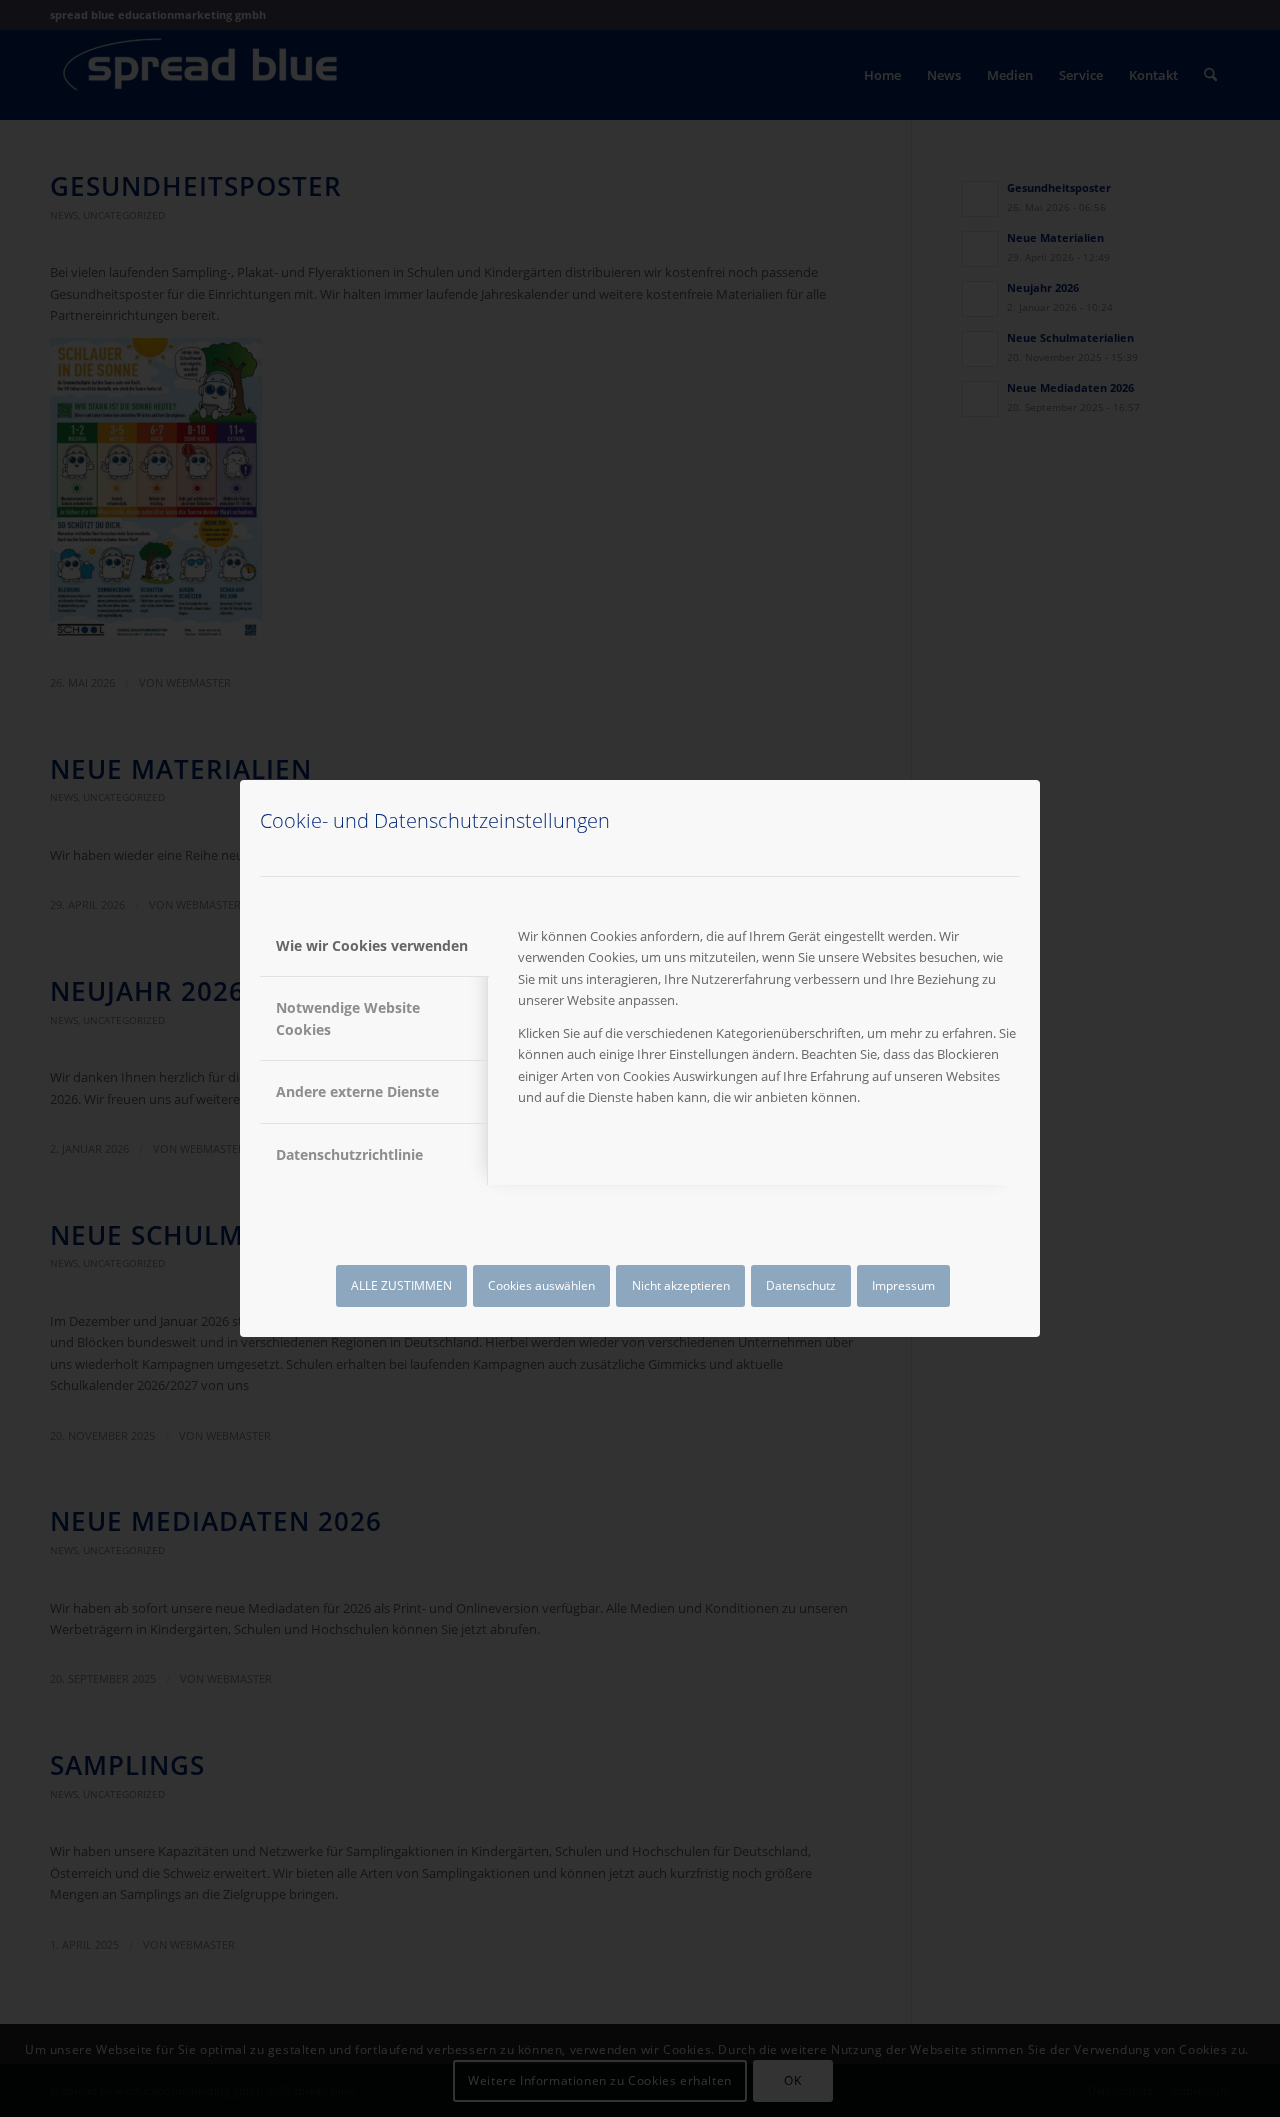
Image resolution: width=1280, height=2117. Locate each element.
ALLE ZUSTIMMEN (401, 1285)
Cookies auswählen (541, 1285)
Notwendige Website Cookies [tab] (348, 1018)
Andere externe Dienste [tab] (357, 1091)
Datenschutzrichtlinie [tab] (349, 1154)
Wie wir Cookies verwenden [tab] (372, 945)
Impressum (903, 1285)
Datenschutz (801, 1285)
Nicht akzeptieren (681, 1285)
